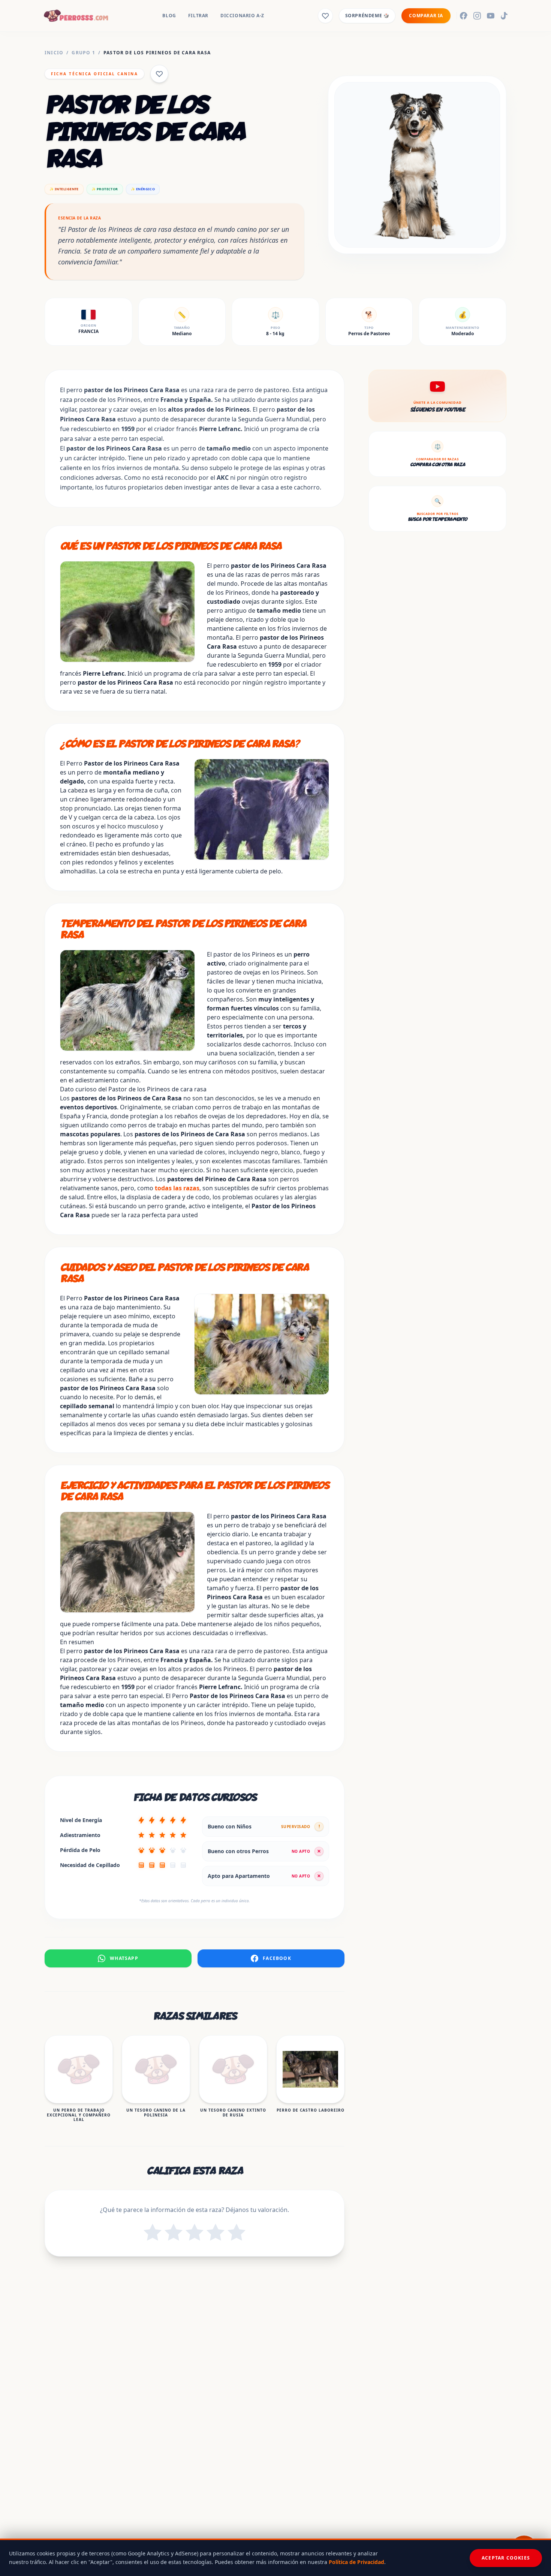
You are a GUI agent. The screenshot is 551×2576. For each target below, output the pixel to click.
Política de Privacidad (356, 2562)
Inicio (54, 53)
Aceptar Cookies (506, 2558)
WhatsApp (124, 1958)
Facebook (277, 1958)
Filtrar (198, 16)
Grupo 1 (83, 53)
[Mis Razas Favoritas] (325, 16)
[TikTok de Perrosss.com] (504, 16)
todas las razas (177, 1188)
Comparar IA (426, 16)
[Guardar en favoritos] (159, 74)
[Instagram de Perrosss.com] (477, 16)
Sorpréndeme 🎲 (367, 16)
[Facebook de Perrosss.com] (464, 16)
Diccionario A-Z (242, 16)
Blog (169, 16)
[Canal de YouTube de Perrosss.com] (491, 16)
